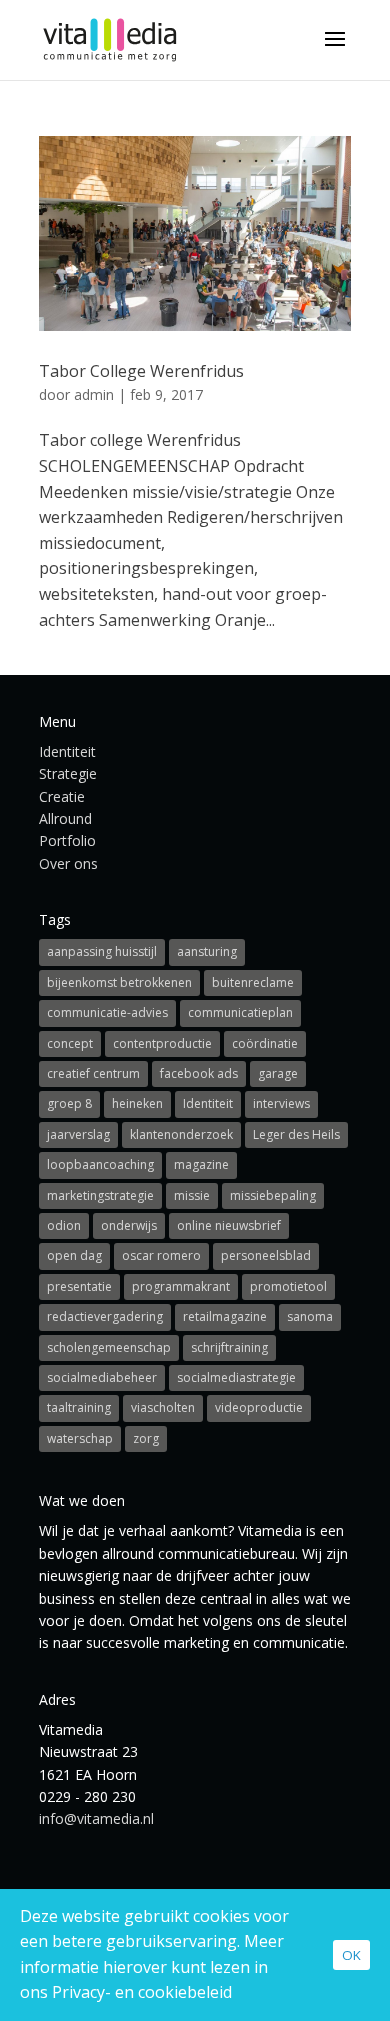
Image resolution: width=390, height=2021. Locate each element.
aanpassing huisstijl (102, 951)
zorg (146, 1438)
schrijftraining (229, 1347)
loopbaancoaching (100, 1164)
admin (94, 394)
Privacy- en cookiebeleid (142, 1992)
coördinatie (265, 1043)
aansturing (207, 951)
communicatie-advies (107, 1012)
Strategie (68, 773)
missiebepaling (273, 1195)
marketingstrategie (100, 1195)
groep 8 (69, 1103)
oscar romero (161, 1255)
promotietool (288, 1286)
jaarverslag (78, 1134)
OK (351, 1955)
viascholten (163, 1407)
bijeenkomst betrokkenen (119, 982)
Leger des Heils (296, 1134)
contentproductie (162, 1043)
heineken (137, 1103)
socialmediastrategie (236, 1377)
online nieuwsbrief (229, 1225)
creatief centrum (93, 1073)
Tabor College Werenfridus (141, 371)
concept (70, 1043)
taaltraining (79, 1407)
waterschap (80, 1438)
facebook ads (199, 1073)
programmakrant (181, 1286)
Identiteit (67, 751)
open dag (74, 1255)
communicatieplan (240, 1012)
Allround (65, 818)
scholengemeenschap (109, 1347)
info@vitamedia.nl (96, 1818)
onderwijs (129, 1225)
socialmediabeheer (102, 1377)
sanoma (310, 1316)
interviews (281, 1103)
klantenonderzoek (181, 1134)
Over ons (68, 863)
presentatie (79, 1286)
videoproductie (259, 1407)
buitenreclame (253, 982)
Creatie (62, 796)
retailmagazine (225, 1316)
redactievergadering (105, 1316)
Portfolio (67, 840)
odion (64, 1225)
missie (192, 1195)
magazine (201, 1164)
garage (278, 1073)
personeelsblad (266, 1255)
